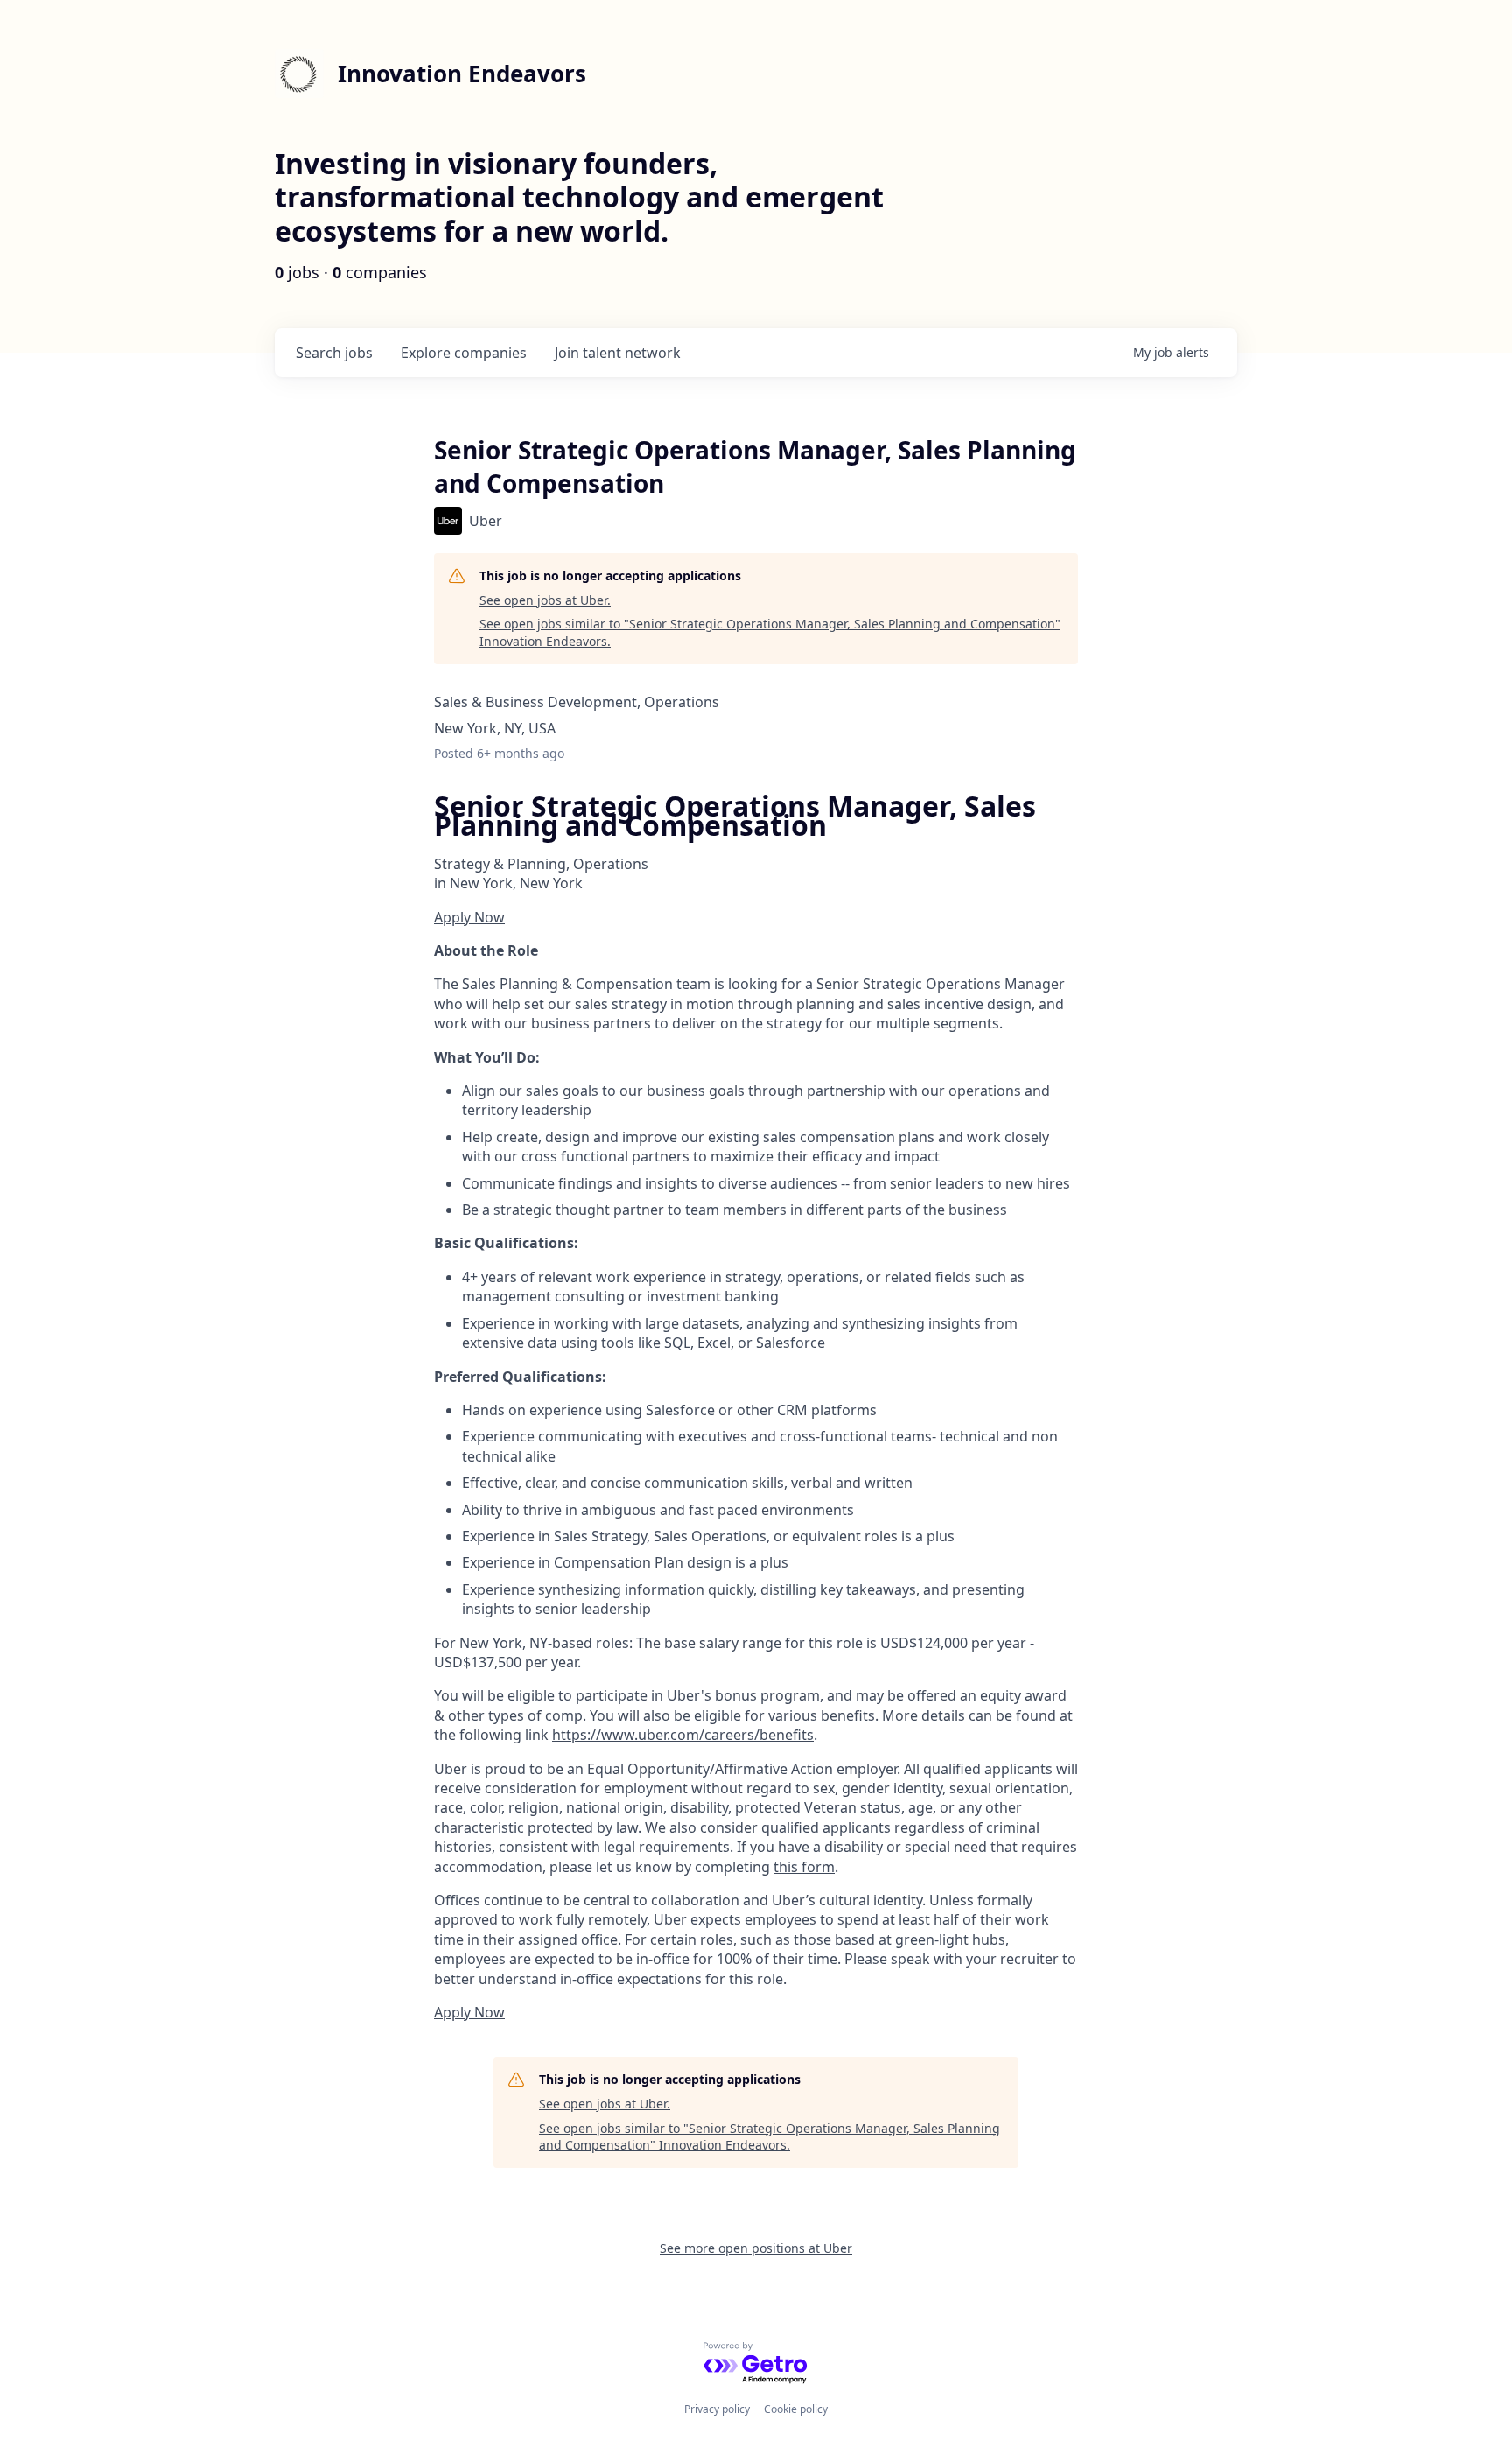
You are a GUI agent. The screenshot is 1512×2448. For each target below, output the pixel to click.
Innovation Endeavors (462, 74)
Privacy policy (717, 2409)
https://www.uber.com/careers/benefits (683, 1735)
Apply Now (469, 917)
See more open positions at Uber (756, 2248)
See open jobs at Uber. (545, 600)
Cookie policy (796, 2409)
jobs (334, 353)
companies (464, 353)
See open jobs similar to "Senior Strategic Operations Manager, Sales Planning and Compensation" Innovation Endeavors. (770, 632)
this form (804, 1867)
